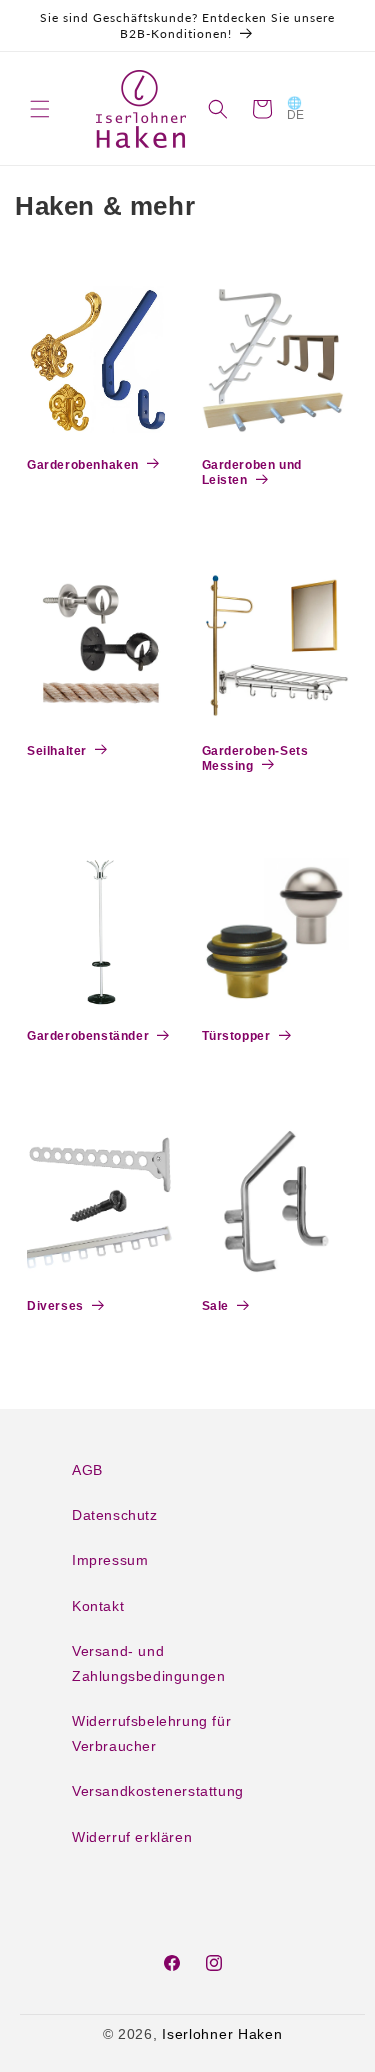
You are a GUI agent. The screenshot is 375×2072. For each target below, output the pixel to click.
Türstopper (236, 1036)
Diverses (55, 1306)
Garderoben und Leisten (252, 473)
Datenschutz (115, 1515)
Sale (215, 1306)
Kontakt (98, 1606)
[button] (40, 109)
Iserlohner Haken (222, 2034)
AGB (87, 1470)
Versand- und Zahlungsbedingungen (148, 1663)
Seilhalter (57, 751)
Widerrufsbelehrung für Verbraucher (151, 1733)
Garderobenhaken (83, 465)
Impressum (110, 1560)
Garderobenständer (88, 1036)
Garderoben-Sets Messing (255, 759)
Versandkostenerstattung (158, 1791)
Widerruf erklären (132, 1837)
